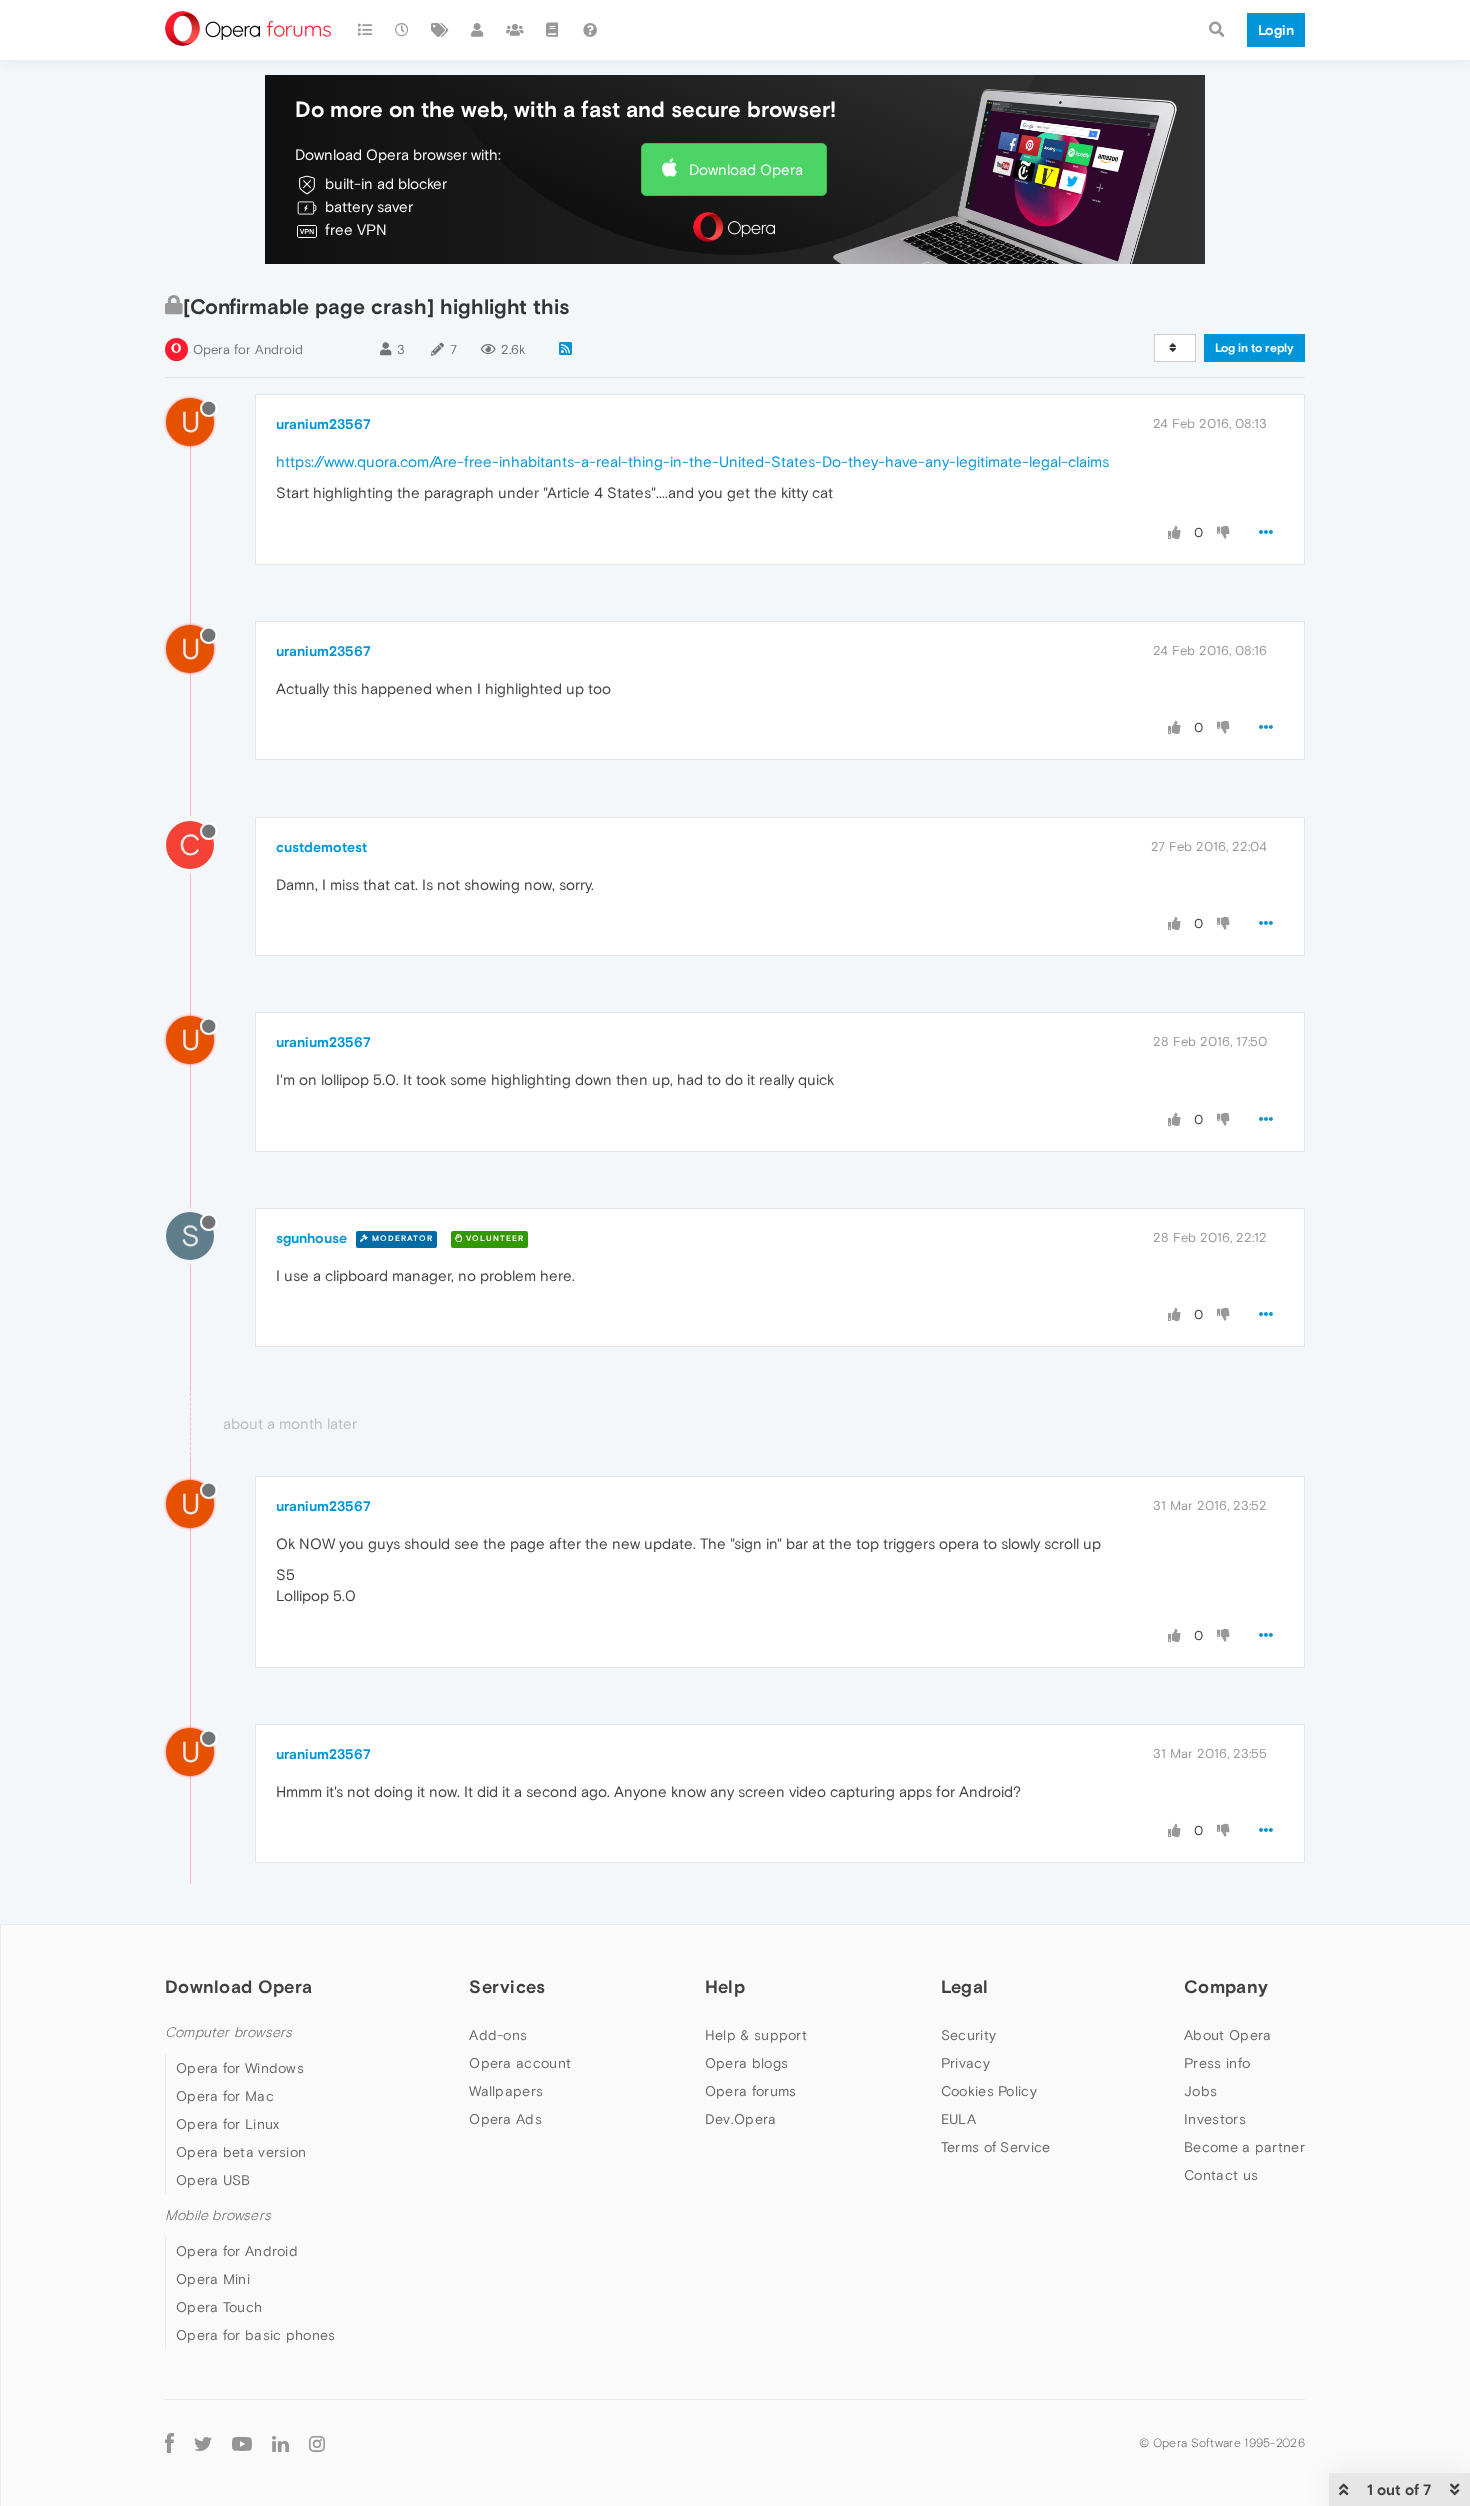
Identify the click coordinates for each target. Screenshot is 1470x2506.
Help (725, 1986)
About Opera (1227, 2035)
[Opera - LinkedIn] (280, 2442)
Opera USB (213, 2180)
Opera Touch (219, 2307)
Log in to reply (1254, 348)
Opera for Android (248, 349)
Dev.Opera (741, 2119)
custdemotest (321, 847)
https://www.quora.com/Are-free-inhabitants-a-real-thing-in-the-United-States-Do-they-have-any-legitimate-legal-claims (692, 461)
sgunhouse (311, 1238)
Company (1226, 1986)
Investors (1215, 2119)
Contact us (1221, 2175)
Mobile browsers (218, 2215)
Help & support (756, 2035)
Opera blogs (746, 2063)
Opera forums (751, 2091)
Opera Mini (213, 2279)
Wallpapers (506, 2091)
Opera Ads (505, 2119)
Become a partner (1244, 2147)
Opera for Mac (225, 2096)
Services (507, 1986)
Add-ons (498, 2035)
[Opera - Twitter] (203, 2443)
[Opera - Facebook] (169, 2442)
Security (968, 2035)
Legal (965, 1986)
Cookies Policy (989, 2091)
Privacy (965, 2063)
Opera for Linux (228, 2124)
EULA (958, 2119)
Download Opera (746, 169)
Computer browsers (228, 2032)
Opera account (520, 2063)
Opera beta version (241, 2152)
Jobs (1200, 2091)
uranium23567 (323, 424)
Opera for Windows (240, 2068)
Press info (1217, 2063)
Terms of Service (996, 2147)
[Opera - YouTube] (242, 2443)
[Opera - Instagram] (317, 2442)
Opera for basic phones (256, 2335)
